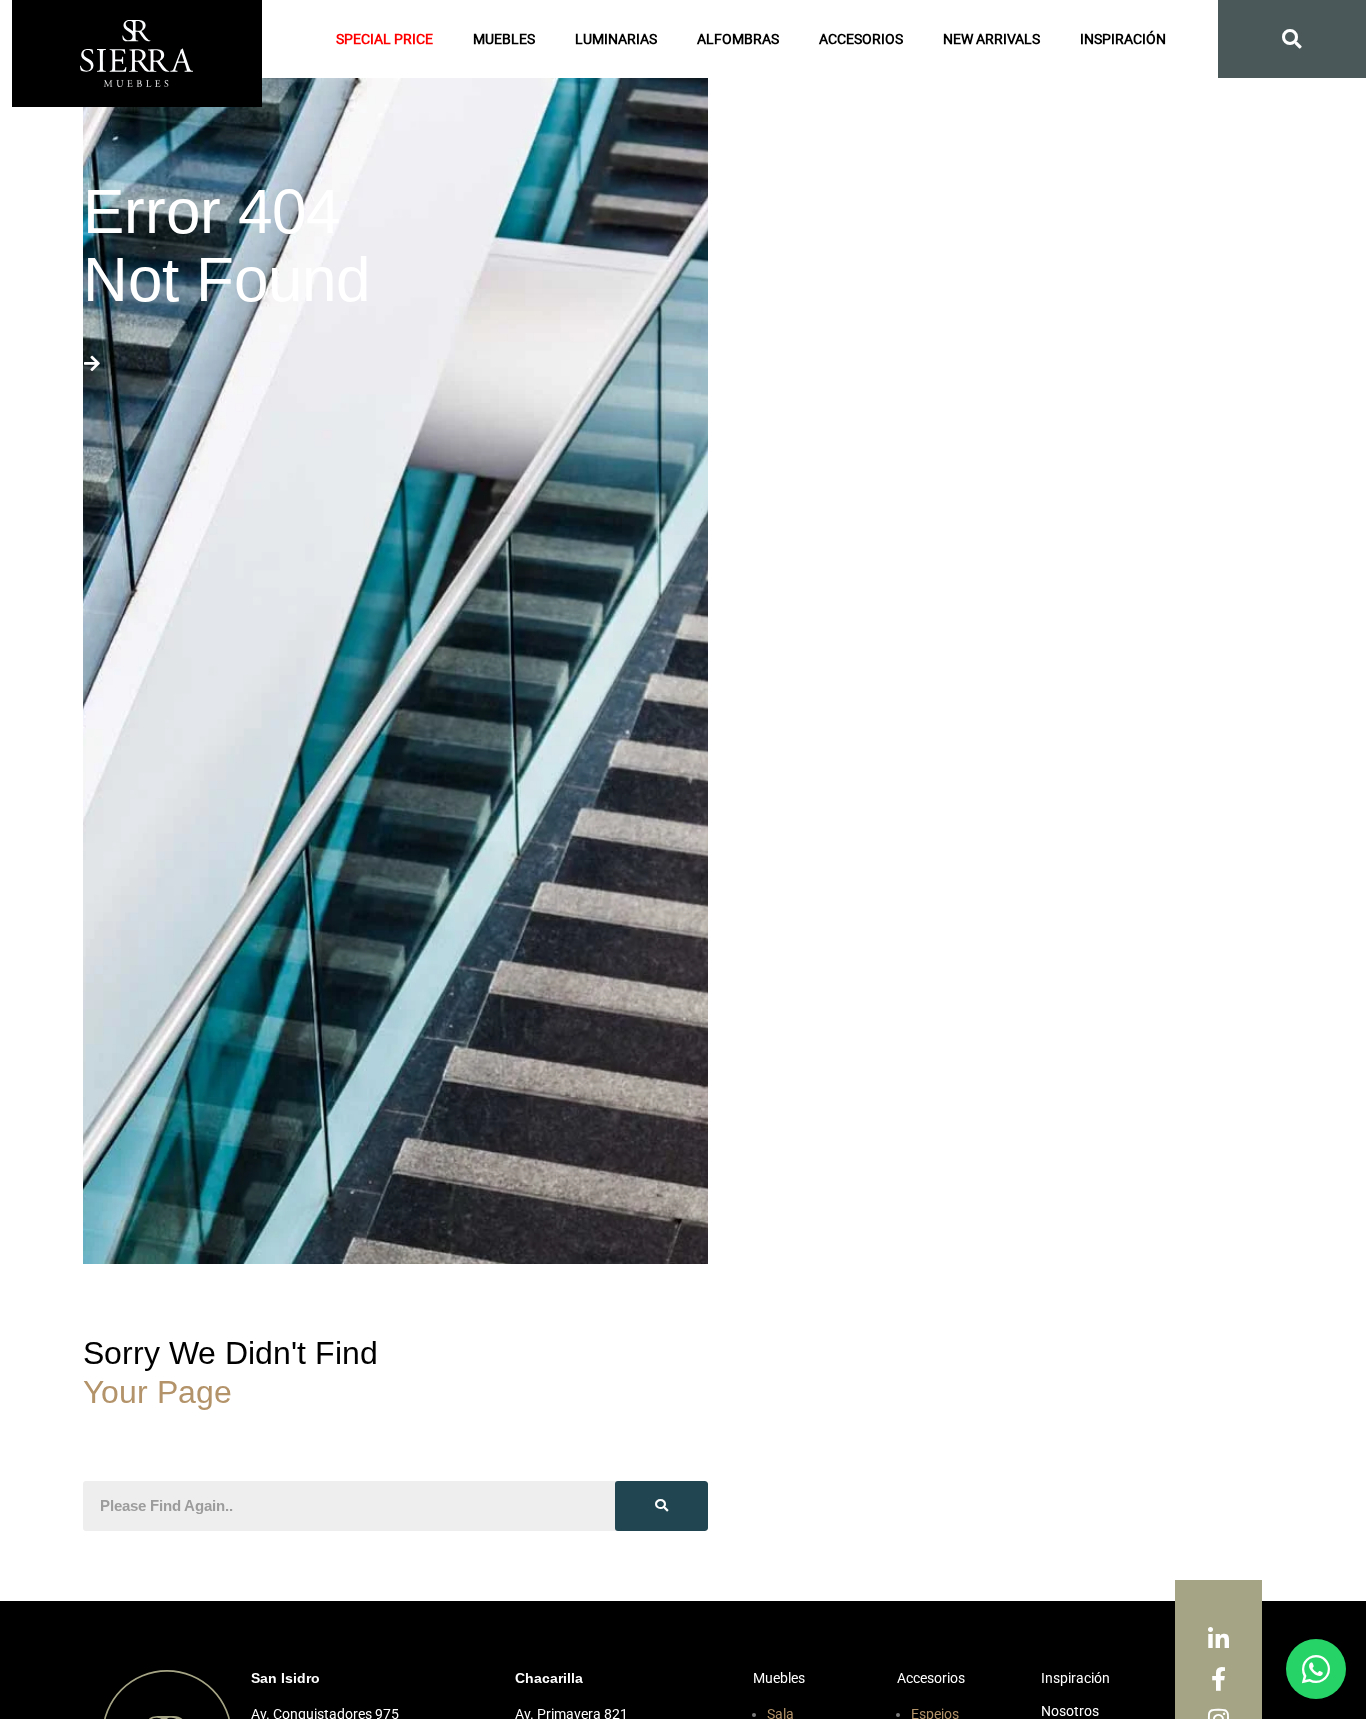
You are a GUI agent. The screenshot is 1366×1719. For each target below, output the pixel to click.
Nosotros (1070, 1711)
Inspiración (1123, 39)
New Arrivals (991, 39)
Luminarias (616, 39)
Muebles (504, 39)
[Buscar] (661, 1506)
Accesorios (861, 39)
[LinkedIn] (1218, 1640)
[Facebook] (1218, 1680)
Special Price (384, 39)
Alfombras (738, 39)
